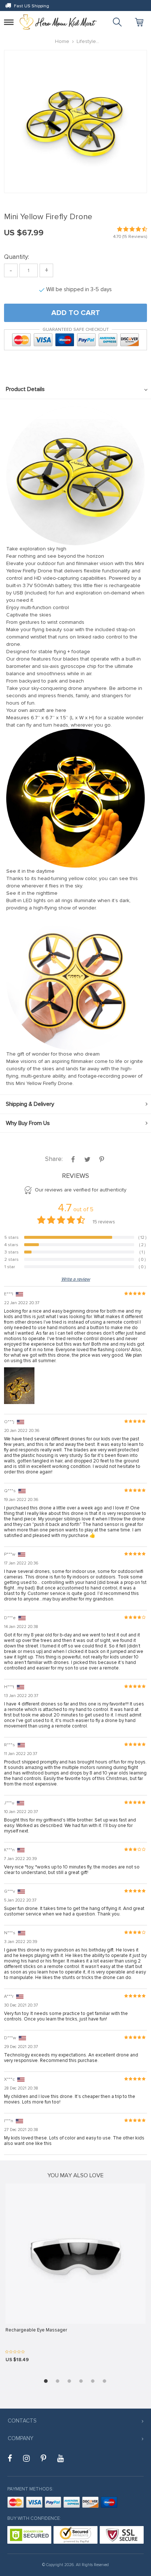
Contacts (22, 2421)
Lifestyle (86, 41)
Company (21, 2438)
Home (62, 41)
